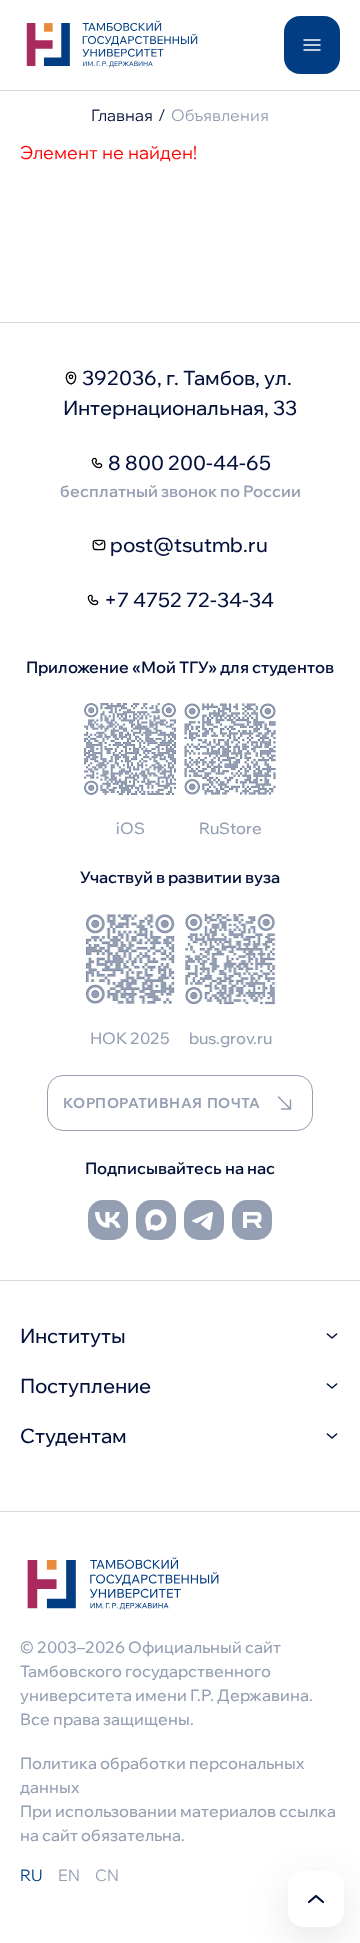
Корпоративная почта (162, 1103)
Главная (122, 115)
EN (69, 1875)
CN (107, 1875)
